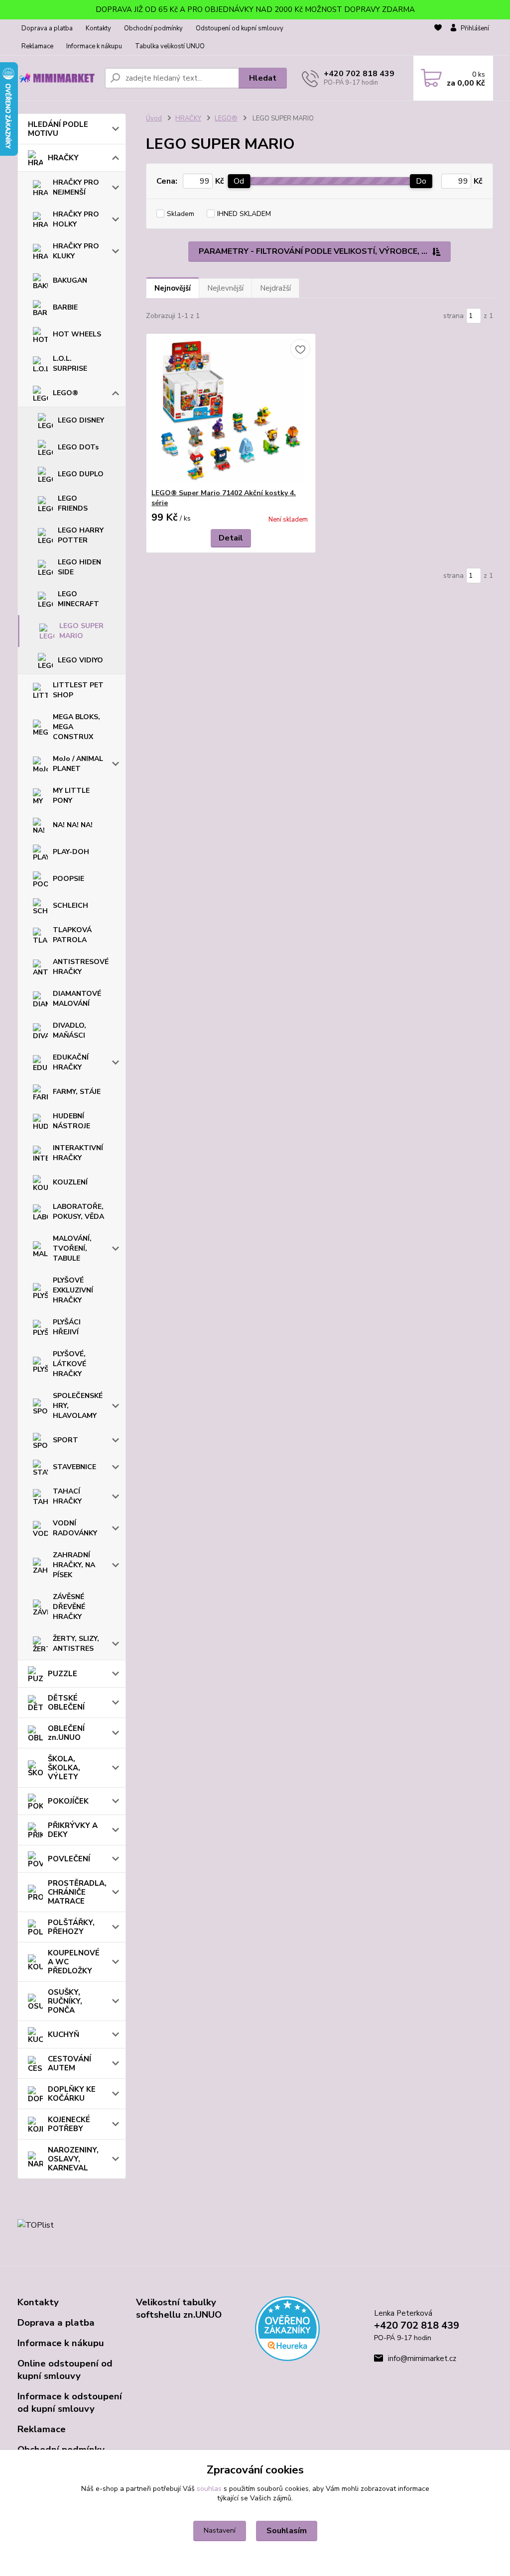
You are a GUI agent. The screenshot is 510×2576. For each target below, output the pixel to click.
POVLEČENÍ (69, 1859)
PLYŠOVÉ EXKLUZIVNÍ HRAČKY (73, 1290)
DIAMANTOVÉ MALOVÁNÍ (77, 999)
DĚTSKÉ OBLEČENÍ (66, 1703)
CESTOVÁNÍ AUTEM (69, 2063)
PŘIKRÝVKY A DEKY (73, 1830)
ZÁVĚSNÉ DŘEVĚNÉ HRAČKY (69, 1607)
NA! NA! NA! (73, 825)
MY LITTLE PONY (71, 796)
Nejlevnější (225, 288)
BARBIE (65, 307)
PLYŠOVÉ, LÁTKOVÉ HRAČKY (69, 1364)
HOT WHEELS (77, 334)
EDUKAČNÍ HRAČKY (71, 1062)
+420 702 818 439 (359, 74)
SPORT (65, 1440)
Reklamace (37, 46)
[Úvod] (57, 78)
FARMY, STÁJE (77, 1092)
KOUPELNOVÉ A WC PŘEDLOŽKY (74, 1962)
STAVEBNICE (74, 1467)
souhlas (209, 2489)
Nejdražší (275, 288)
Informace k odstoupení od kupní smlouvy (70, 2403)
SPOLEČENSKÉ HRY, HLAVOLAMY (78, 1406)
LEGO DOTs (78, 447)
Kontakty (98, 28)
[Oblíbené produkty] (438, 38)
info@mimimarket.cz (422, 2359)
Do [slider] (421, 181)
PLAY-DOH (71, 852)
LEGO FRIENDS (73, 503)
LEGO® (65, 393)
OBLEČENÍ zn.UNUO (66, 1733)
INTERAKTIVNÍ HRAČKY (78, 1153)
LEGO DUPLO (81, 474)
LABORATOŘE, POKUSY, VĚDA (78, 1212)
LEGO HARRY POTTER (81, 535)
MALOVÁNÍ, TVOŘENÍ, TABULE (72, 1248)
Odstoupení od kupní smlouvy (240, 28)
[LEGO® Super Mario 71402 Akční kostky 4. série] (231, 411)
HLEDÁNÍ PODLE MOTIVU (58, 129)
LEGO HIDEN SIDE (79, 567)
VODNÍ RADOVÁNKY (75, 1528)
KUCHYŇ (64, 2035)
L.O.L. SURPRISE (70, 364)
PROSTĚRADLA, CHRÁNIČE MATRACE (77, 1892)
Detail (231, 538)
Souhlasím (287, 2531)
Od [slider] (239, 181)
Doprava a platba (47, 28)
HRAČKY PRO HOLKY (76, 219)
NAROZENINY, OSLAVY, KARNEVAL (73, 2159)
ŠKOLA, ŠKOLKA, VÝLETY (64, 1768)
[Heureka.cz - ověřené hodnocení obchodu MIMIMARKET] (287, 2328)
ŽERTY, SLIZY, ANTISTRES (76, 1644)
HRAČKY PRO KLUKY (76, 251)
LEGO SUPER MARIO (81, 631)
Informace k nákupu (94, 46)
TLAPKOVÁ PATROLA (72, 935)
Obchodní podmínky (153, 28)
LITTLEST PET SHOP (78, 690)
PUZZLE (63, 1674)
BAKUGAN (70, 280)
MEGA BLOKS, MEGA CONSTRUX (76, 727)
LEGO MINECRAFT (78, 599)
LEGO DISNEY (81, 420)
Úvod (154, 118)
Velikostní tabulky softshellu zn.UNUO (179, 2308)
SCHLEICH (70, 906)
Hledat (263, 78)
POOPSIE (68, 879)
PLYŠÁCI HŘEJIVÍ (67, 1327)
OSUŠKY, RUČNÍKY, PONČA (65, 2001)
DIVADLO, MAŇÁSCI (69, 1030)
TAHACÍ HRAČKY (67, 1496)
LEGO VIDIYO (80, 660)
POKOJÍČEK (68, 1801)
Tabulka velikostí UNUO (170, 46)
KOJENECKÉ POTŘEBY (69, 2124)
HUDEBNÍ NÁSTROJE (71, 1121)
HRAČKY (63, 158)
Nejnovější (173, 288)
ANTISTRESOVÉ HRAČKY (81, 967)
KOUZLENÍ (70, 1182)
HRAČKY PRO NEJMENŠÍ (76, 187)
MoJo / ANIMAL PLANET (78, 764)
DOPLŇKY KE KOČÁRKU (72, 2094)
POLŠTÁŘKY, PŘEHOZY (71, 1927)
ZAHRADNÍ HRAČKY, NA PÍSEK (74, 1565)
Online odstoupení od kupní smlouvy (65, 2370)
